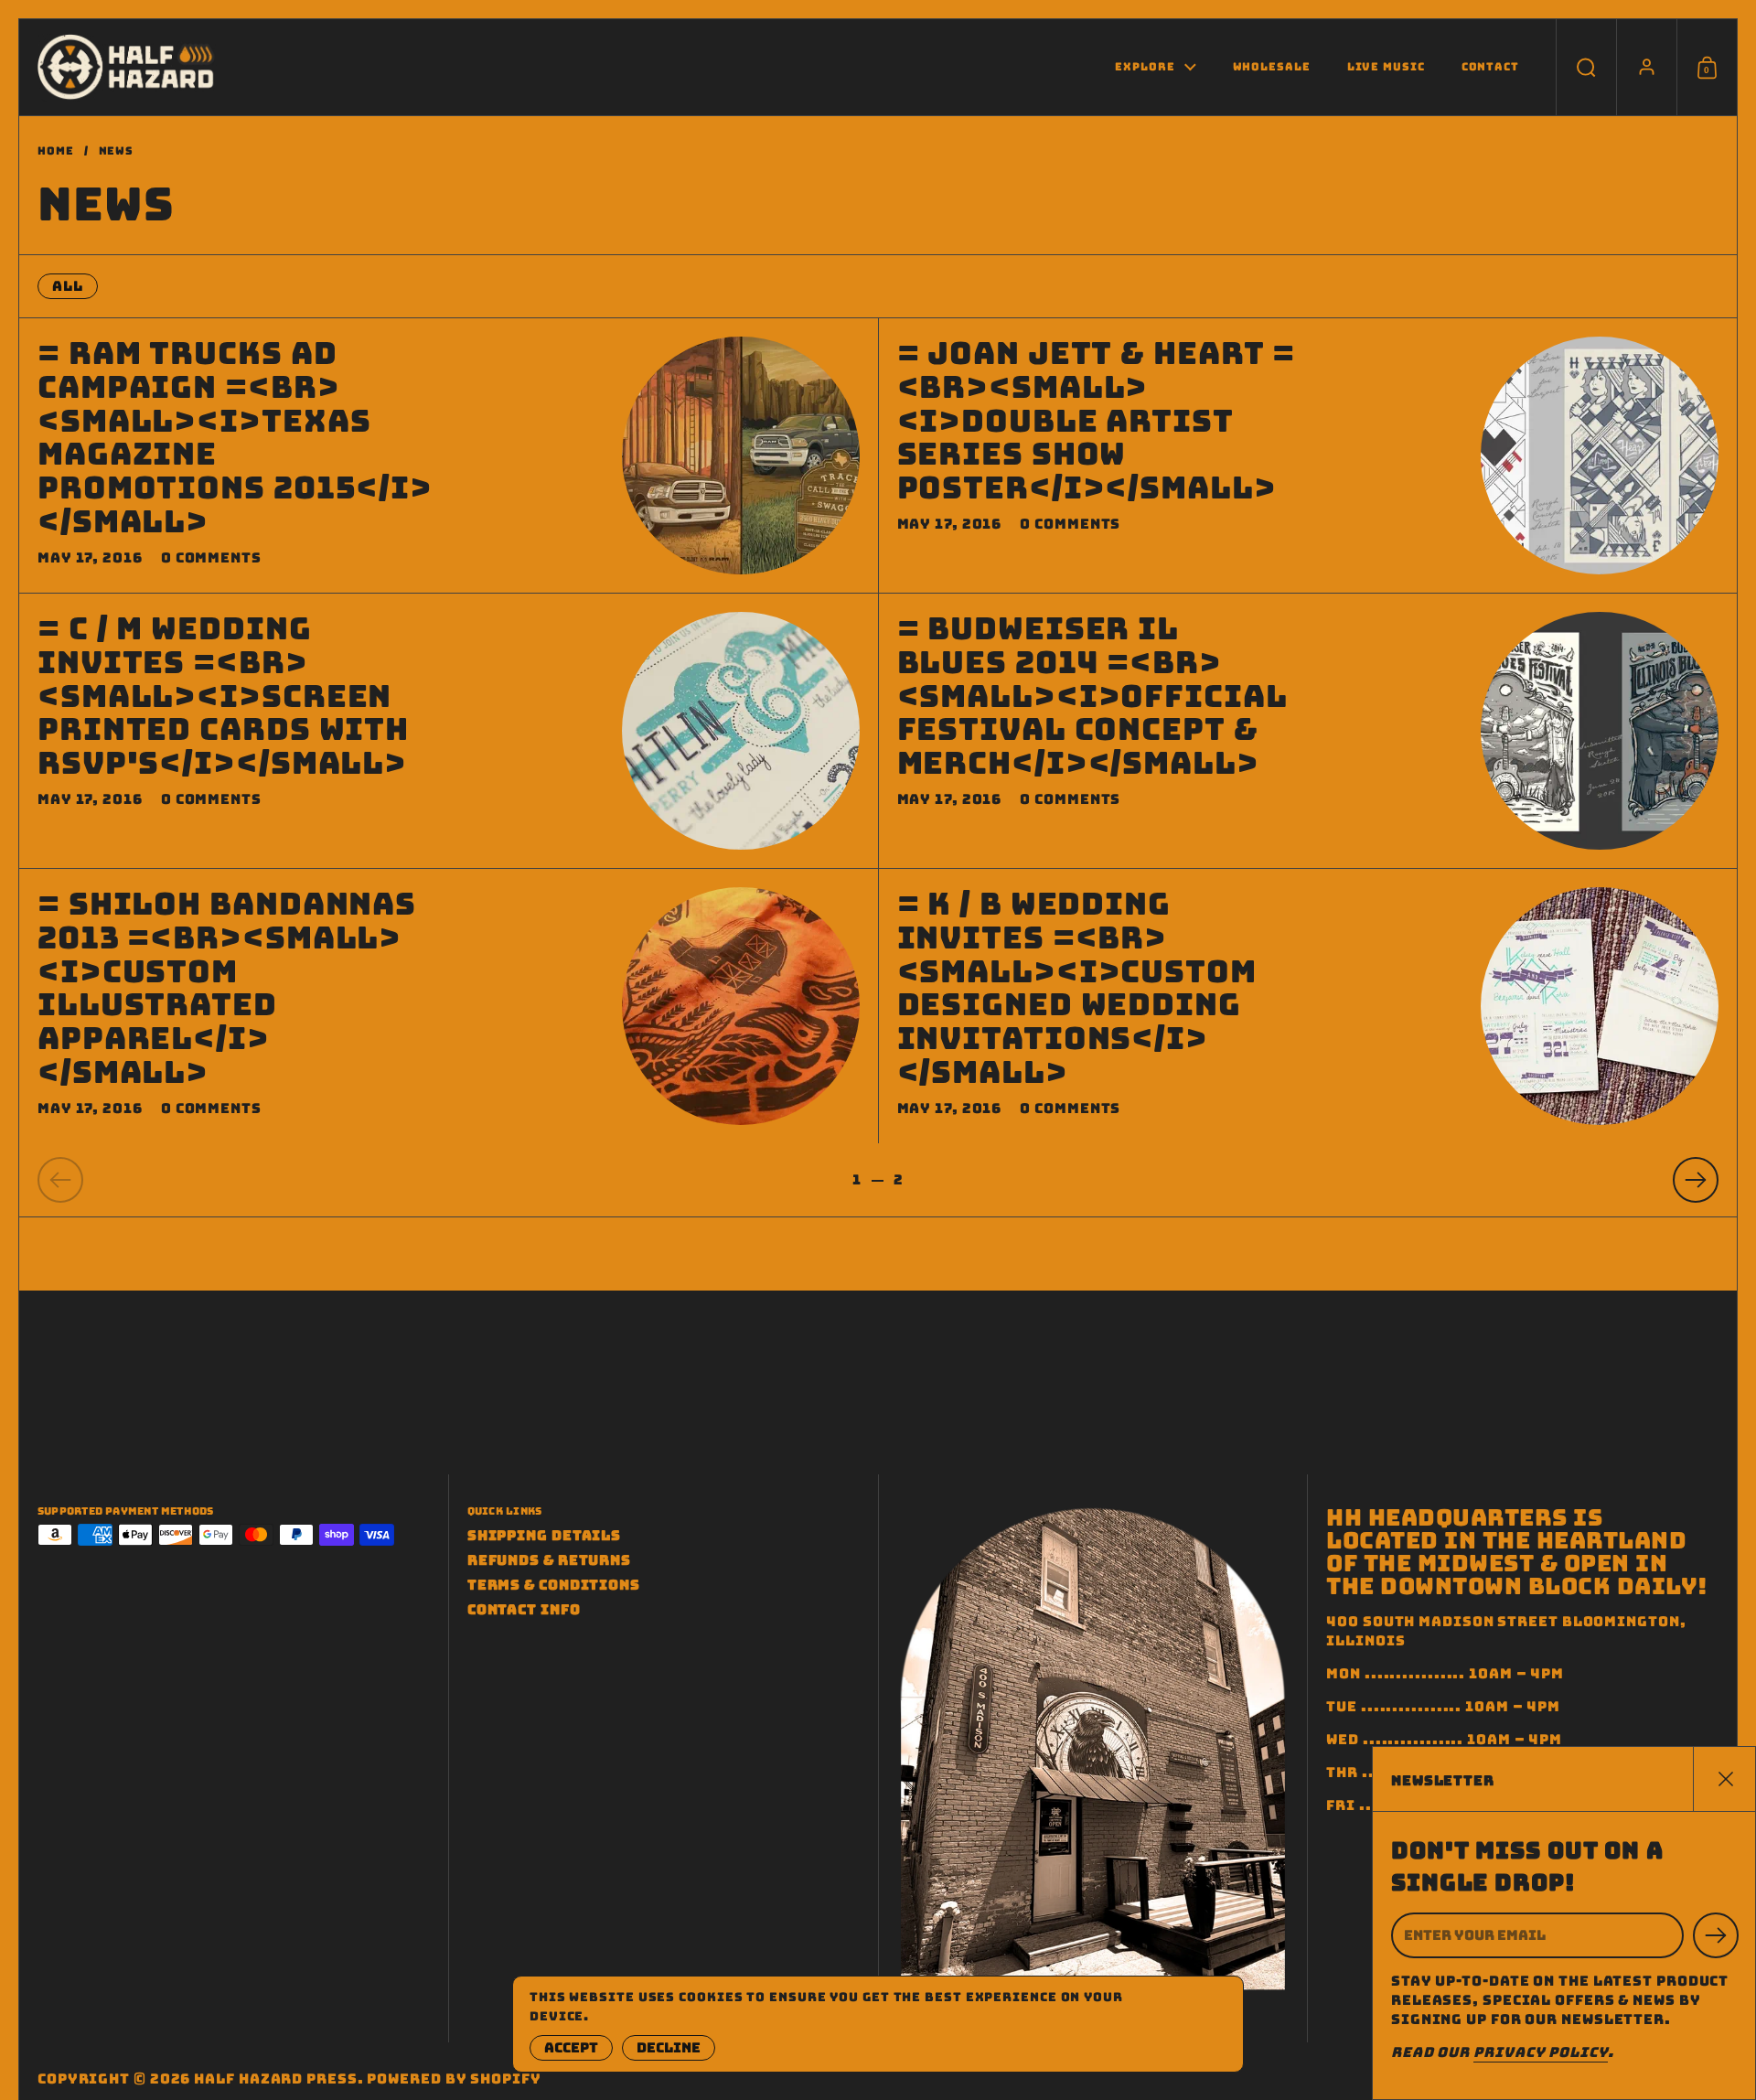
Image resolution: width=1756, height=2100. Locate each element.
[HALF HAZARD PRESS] (127, 67)
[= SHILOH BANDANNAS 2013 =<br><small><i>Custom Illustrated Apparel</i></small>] (741, 1006)
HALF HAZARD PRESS (275, 2079)
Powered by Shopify (454, 2079)
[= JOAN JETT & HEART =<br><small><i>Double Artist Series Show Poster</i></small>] (1600, 455)
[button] (1586, 67)
